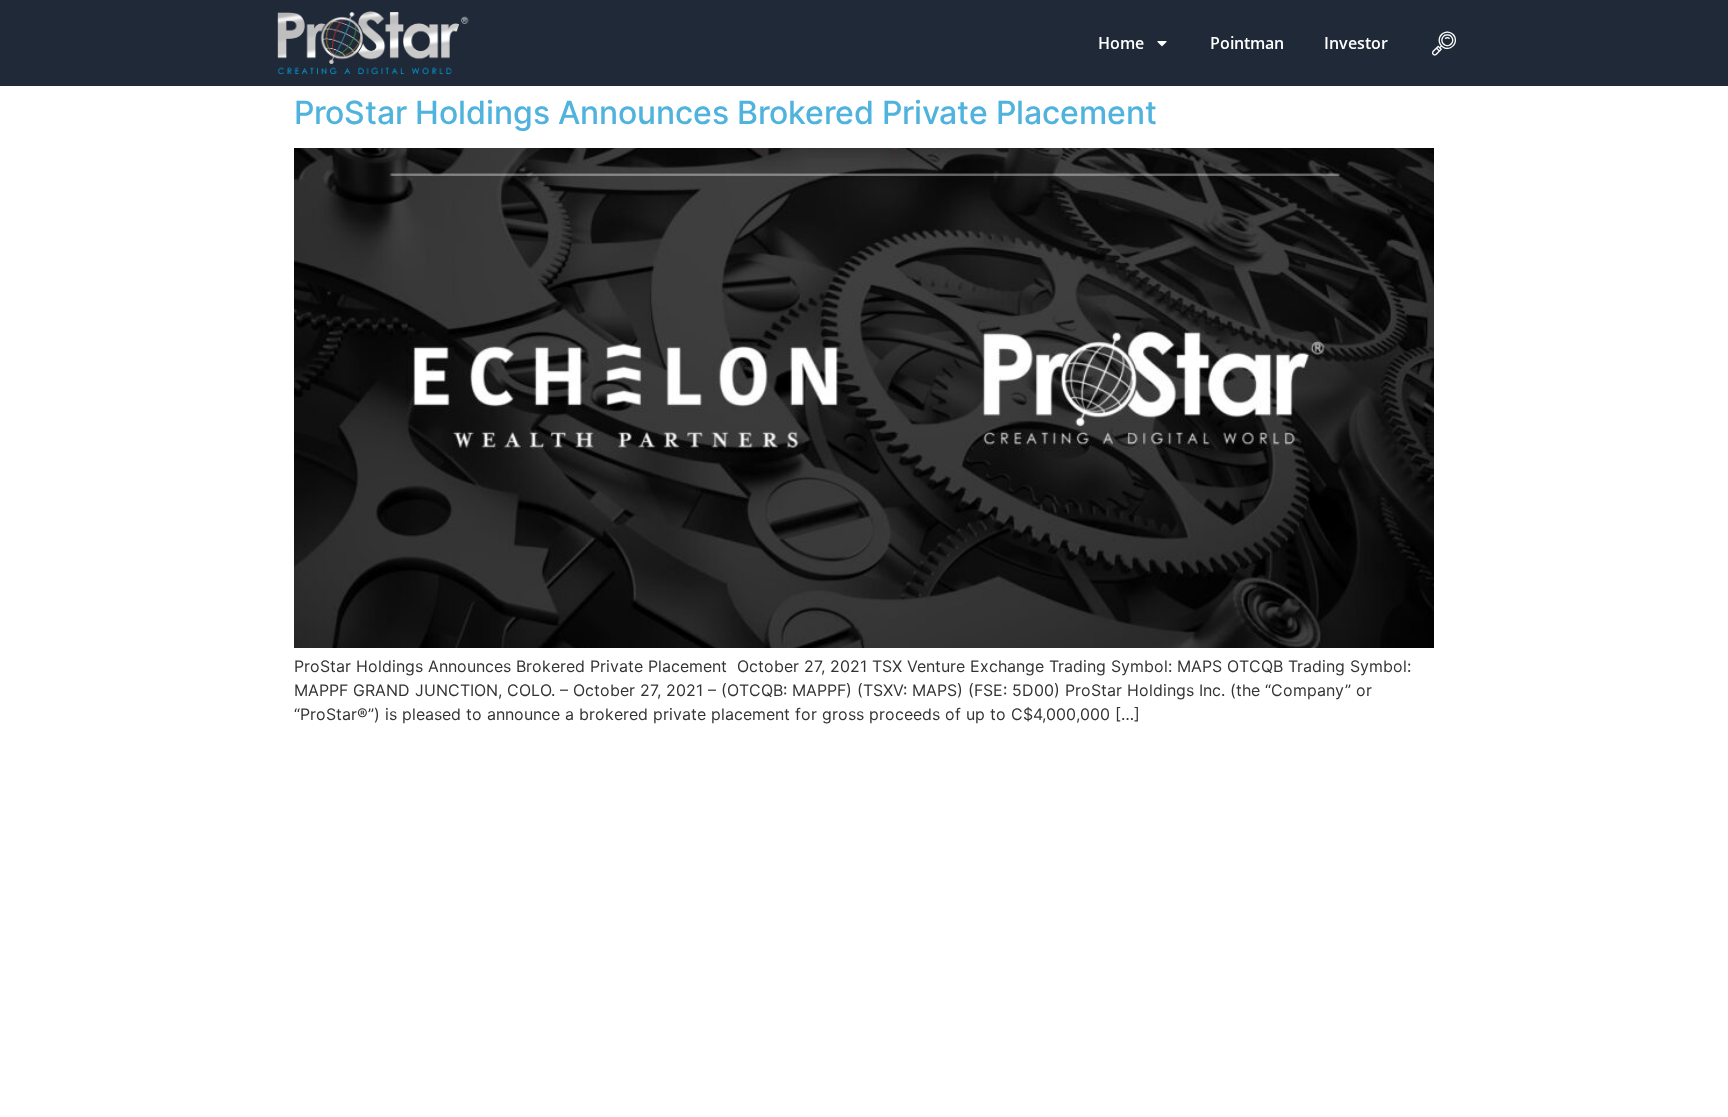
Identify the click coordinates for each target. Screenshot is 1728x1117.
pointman (1247, 43)
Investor (1356, 43)
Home (1121, 43)
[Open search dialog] (1443, 48)
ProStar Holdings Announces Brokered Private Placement (725, 112)
